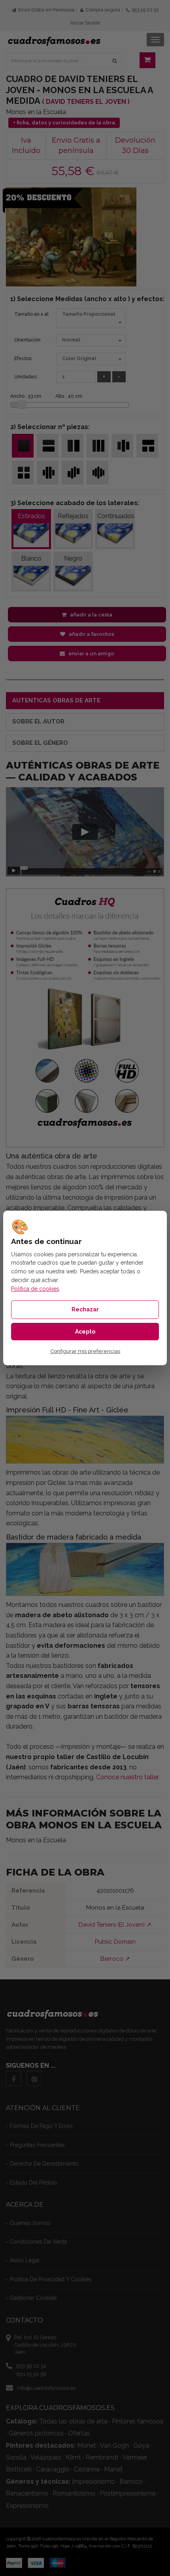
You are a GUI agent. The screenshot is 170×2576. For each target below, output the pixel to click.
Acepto (85, 1332)
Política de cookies (35, 1289)
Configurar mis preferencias (85, 1351)
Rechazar (85, 1309)
